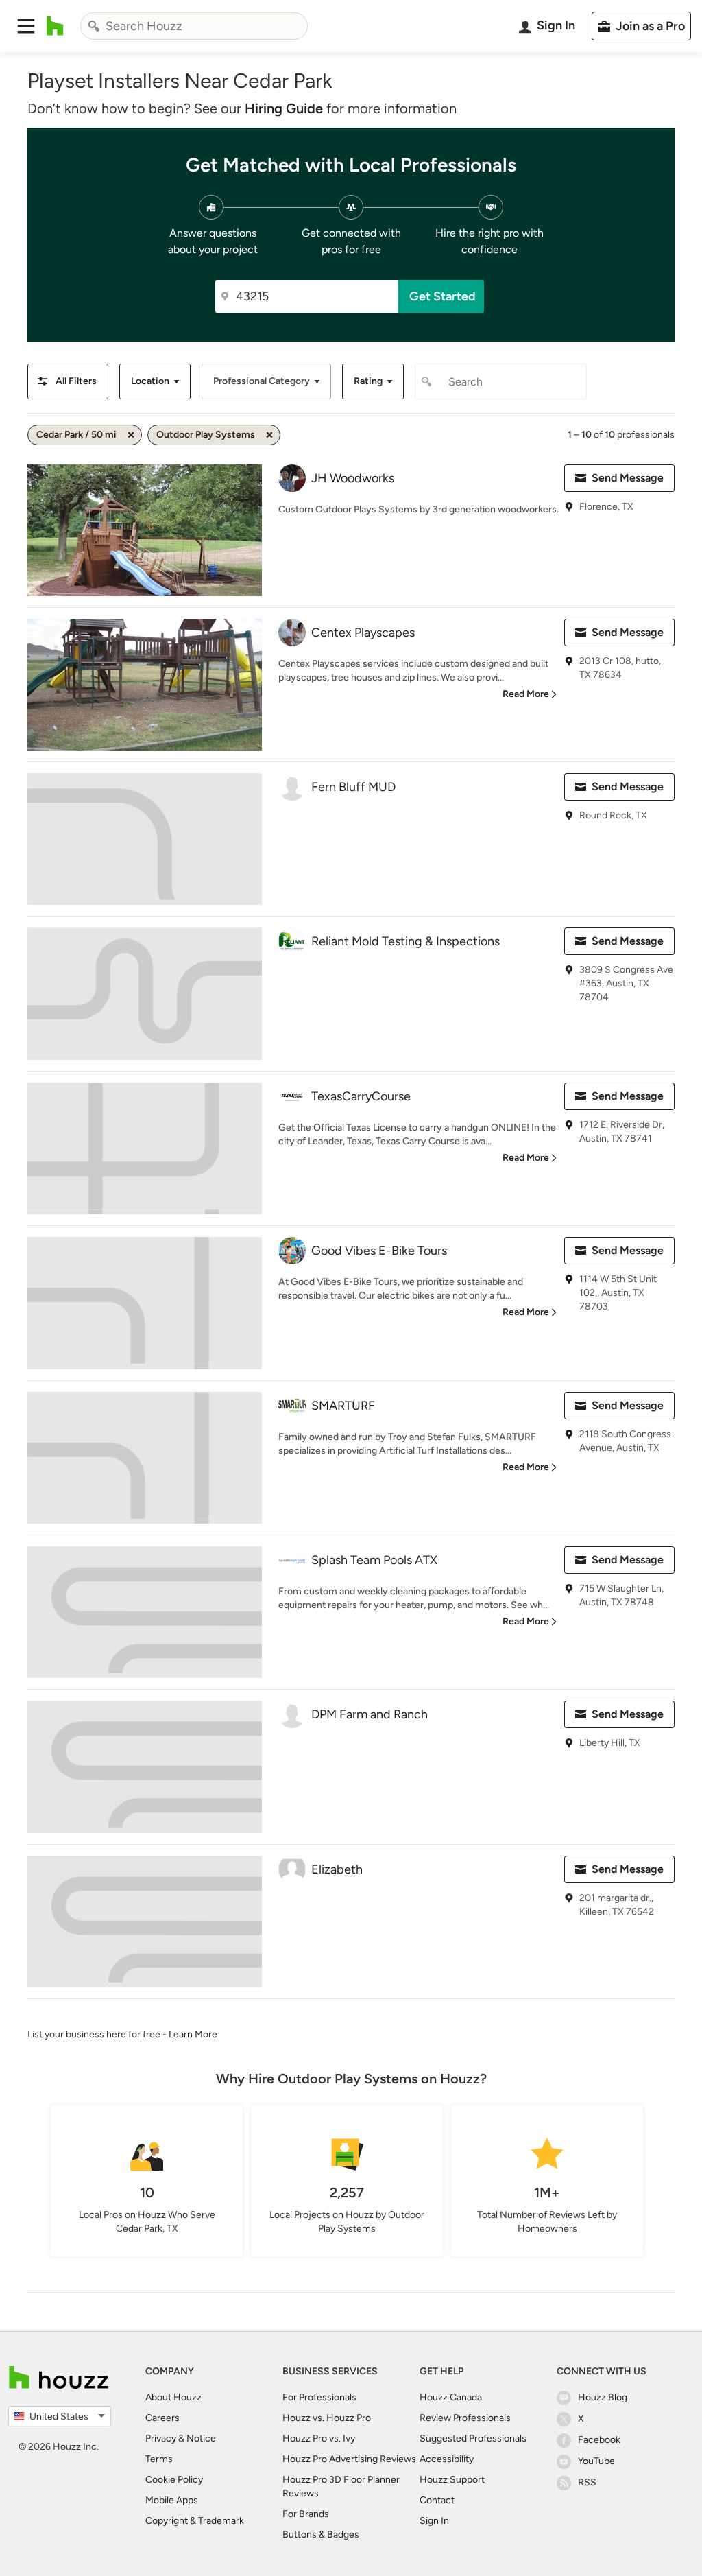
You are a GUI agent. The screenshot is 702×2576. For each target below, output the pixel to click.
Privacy (161, 2438)
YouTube (596, 2461)
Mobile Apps (172, 2500)
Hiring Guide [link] (284, 108)
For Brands (306, 2514)
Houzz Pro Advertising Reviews (349, 2459)
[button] (26, 26)
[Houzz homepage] (55, 26)
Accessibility (447, 2459)
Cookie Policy (174, 2480)
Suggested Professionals (473, 2438)
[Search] (94, 26)
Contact (437, 2500)
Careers (162, 2418)
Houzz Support (452, 2480)
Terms (159, 2459)
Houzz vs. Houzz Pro (327, 2418)
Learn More (193, 2034)
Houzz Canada (451, 2397)
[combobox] (194, 26)
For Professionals (319, 2397)
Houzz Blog (603, 2397)
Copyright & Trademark (195, 2521)
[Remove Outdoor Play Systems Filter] (269, 435)
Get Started (443, 296)
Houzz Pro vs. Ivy (319, 2438)
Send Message (628, 478)
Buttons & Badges (321, 2534)
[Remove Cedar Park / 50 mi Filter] (131, 435)
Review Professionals (465, 2418)
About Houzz (173, 2397)
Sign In (434, 2521)
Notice (201, 2438)
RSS (587, 2482)
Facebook (599, 2440)
